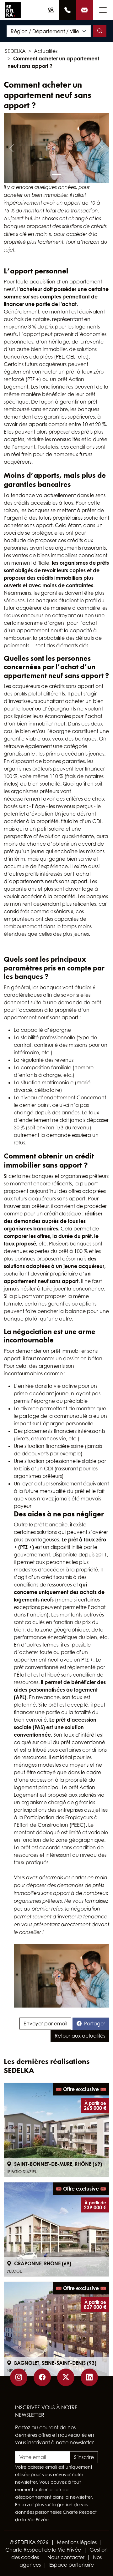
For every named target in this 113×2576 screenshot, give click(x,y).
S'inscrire (84, 2457)
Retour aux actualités (80, 2036)
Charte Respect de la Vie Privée (43, 2550)
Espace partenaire (72, 2565)
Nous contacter (66, 2557)
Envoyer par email (45, 2024)
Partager (95, 2024)
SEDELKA (15, 51)
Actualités (46, 51)
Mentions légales (77, 2542)
